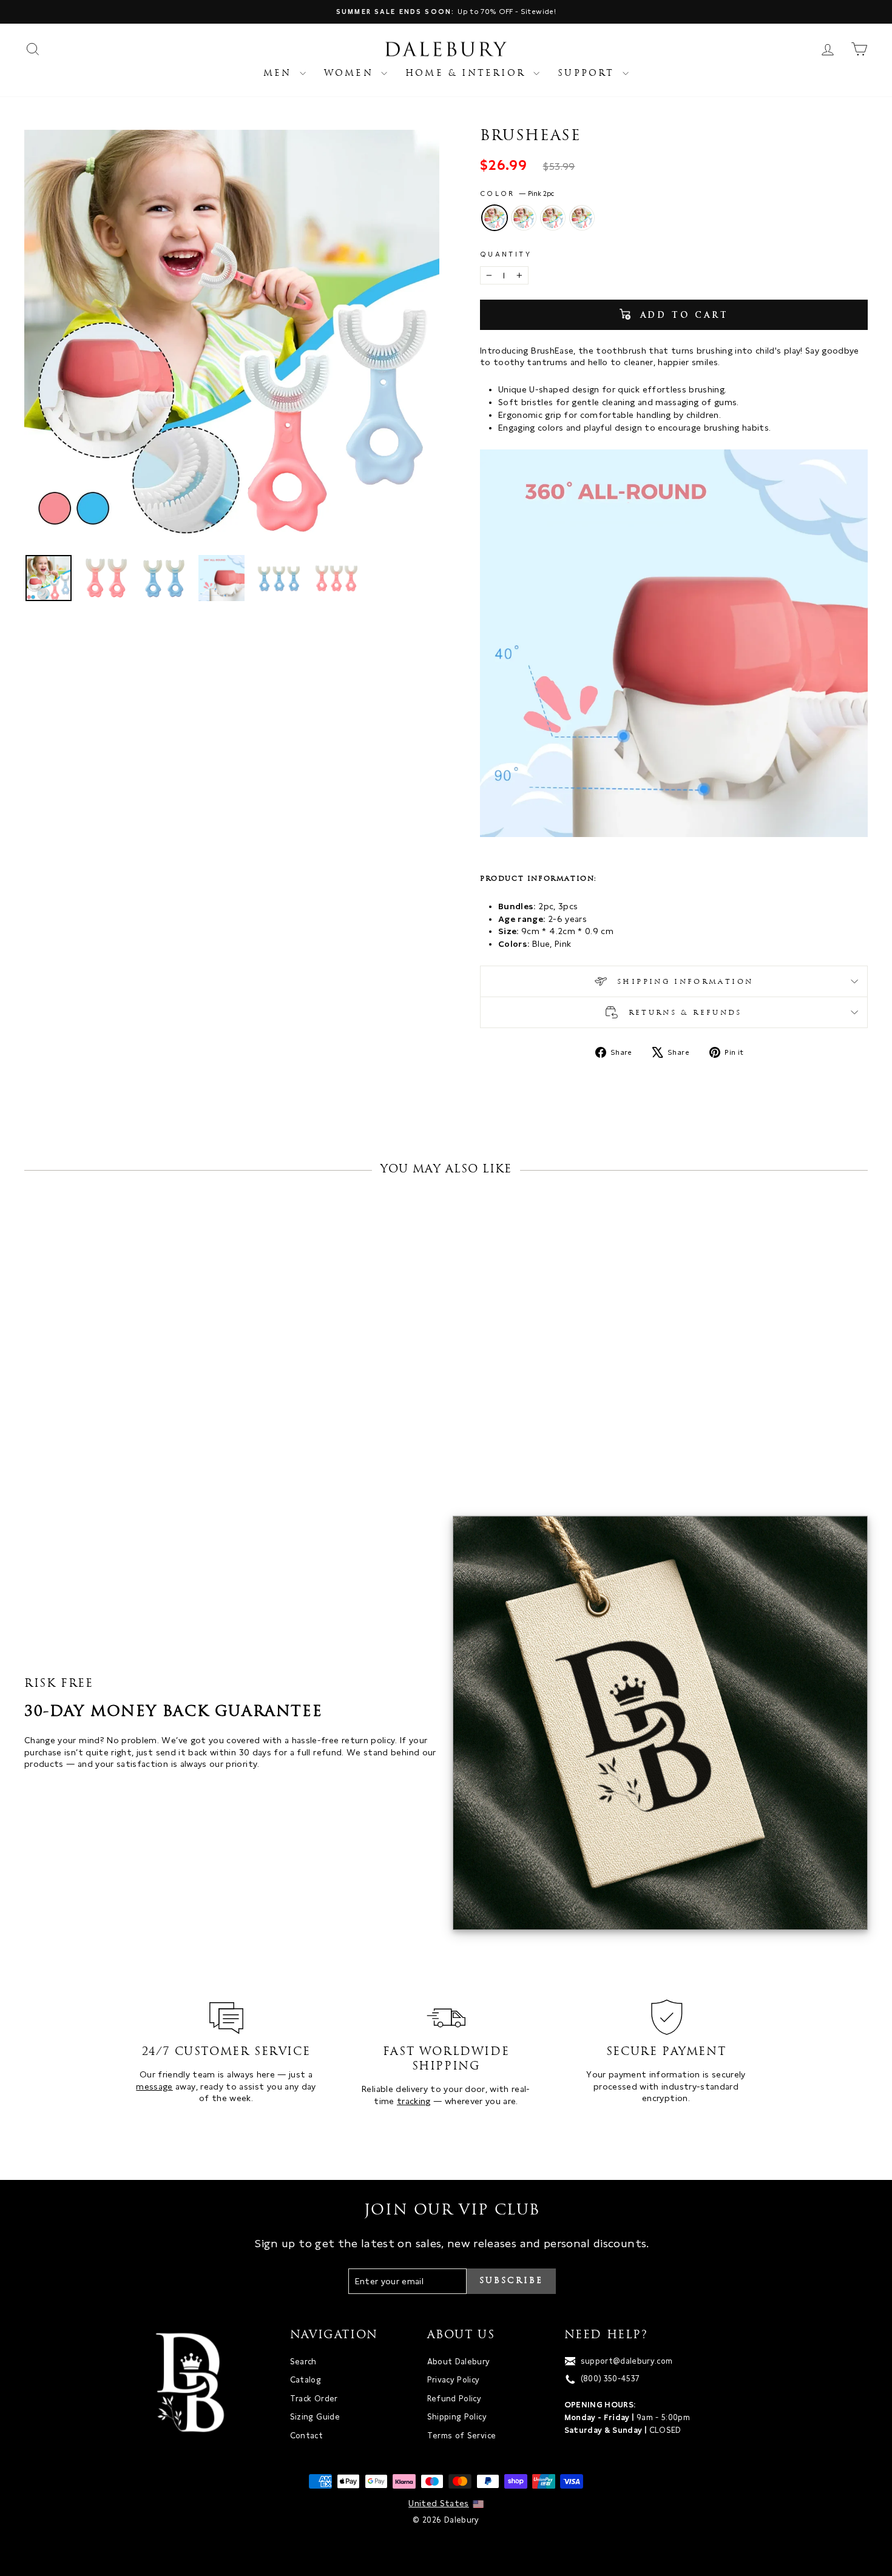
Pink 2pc (495, 218)
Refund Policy (454, 2399)
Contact (306, 2436)
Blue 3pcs (582, 218)
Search (303, 2362)
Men (280, 74)
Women (351, 74)
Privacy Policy (454, 2380)
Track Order (314, 2399)
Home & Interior (468, 74)
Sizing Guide (315, 2417)
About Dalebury (459, 2362)
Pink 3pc (524, 218)
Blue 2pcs (553, 218)
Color (517, 193)
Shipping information (683, 982)
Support (589, 74)
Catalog (306, 2380)
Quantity (506, 254)
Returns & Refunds (683, 1013)
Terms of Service (462, 2436)
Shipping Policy (457, 2417)
